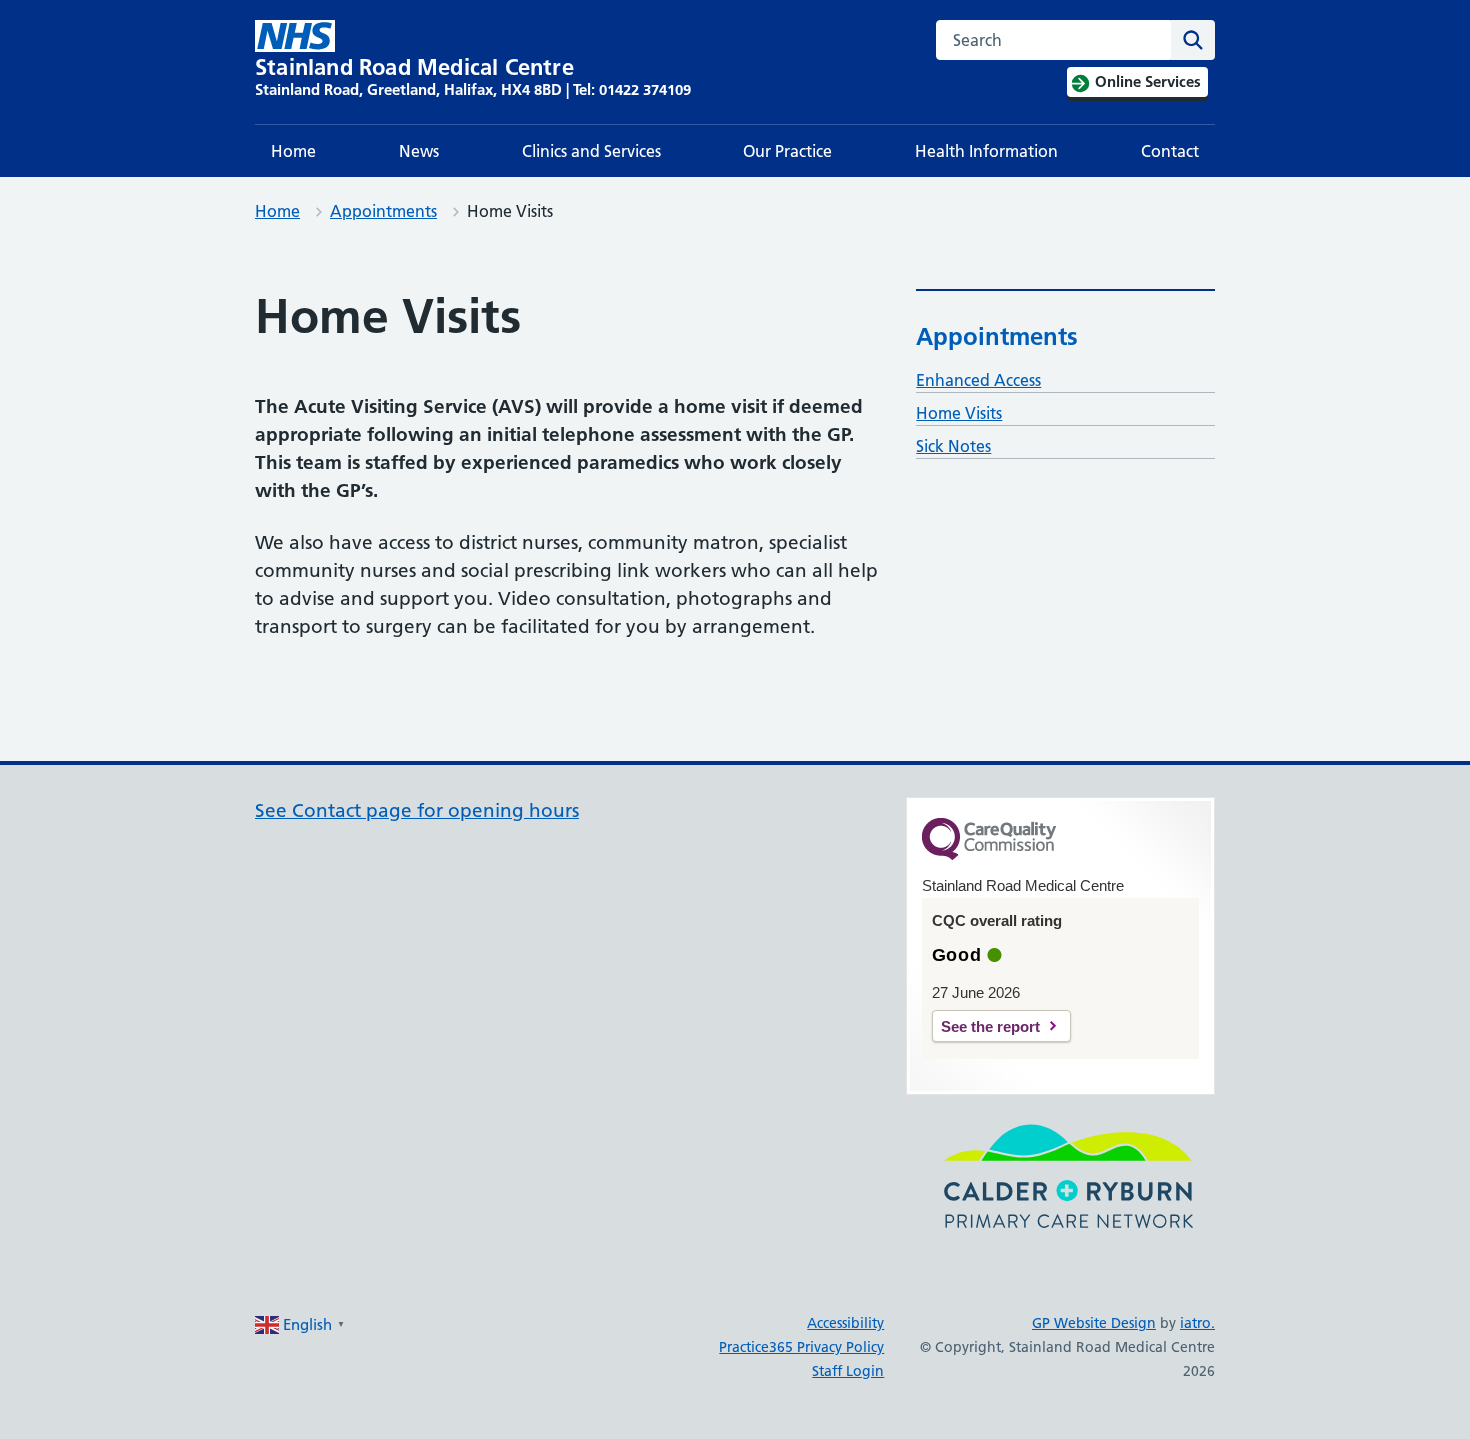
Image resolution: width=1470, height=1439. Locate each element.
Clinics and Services (591, 151)
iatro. (1197, 1323)
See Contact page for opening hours (417, 810)
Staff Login (848, 1371)
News (419, 151)
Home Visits (959, 413)
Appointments (383, 211)
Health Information (986, 151)
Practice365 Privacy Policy (801, 1347)
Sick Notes (953, 446)
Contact (1170, 151)
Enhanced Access (978, 380)
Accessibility (845, 1323)
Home (293, 151)
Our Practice (787, 151)
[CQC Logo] (989, 855)
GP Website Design (1094, 1323)
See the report (990, 1026)
